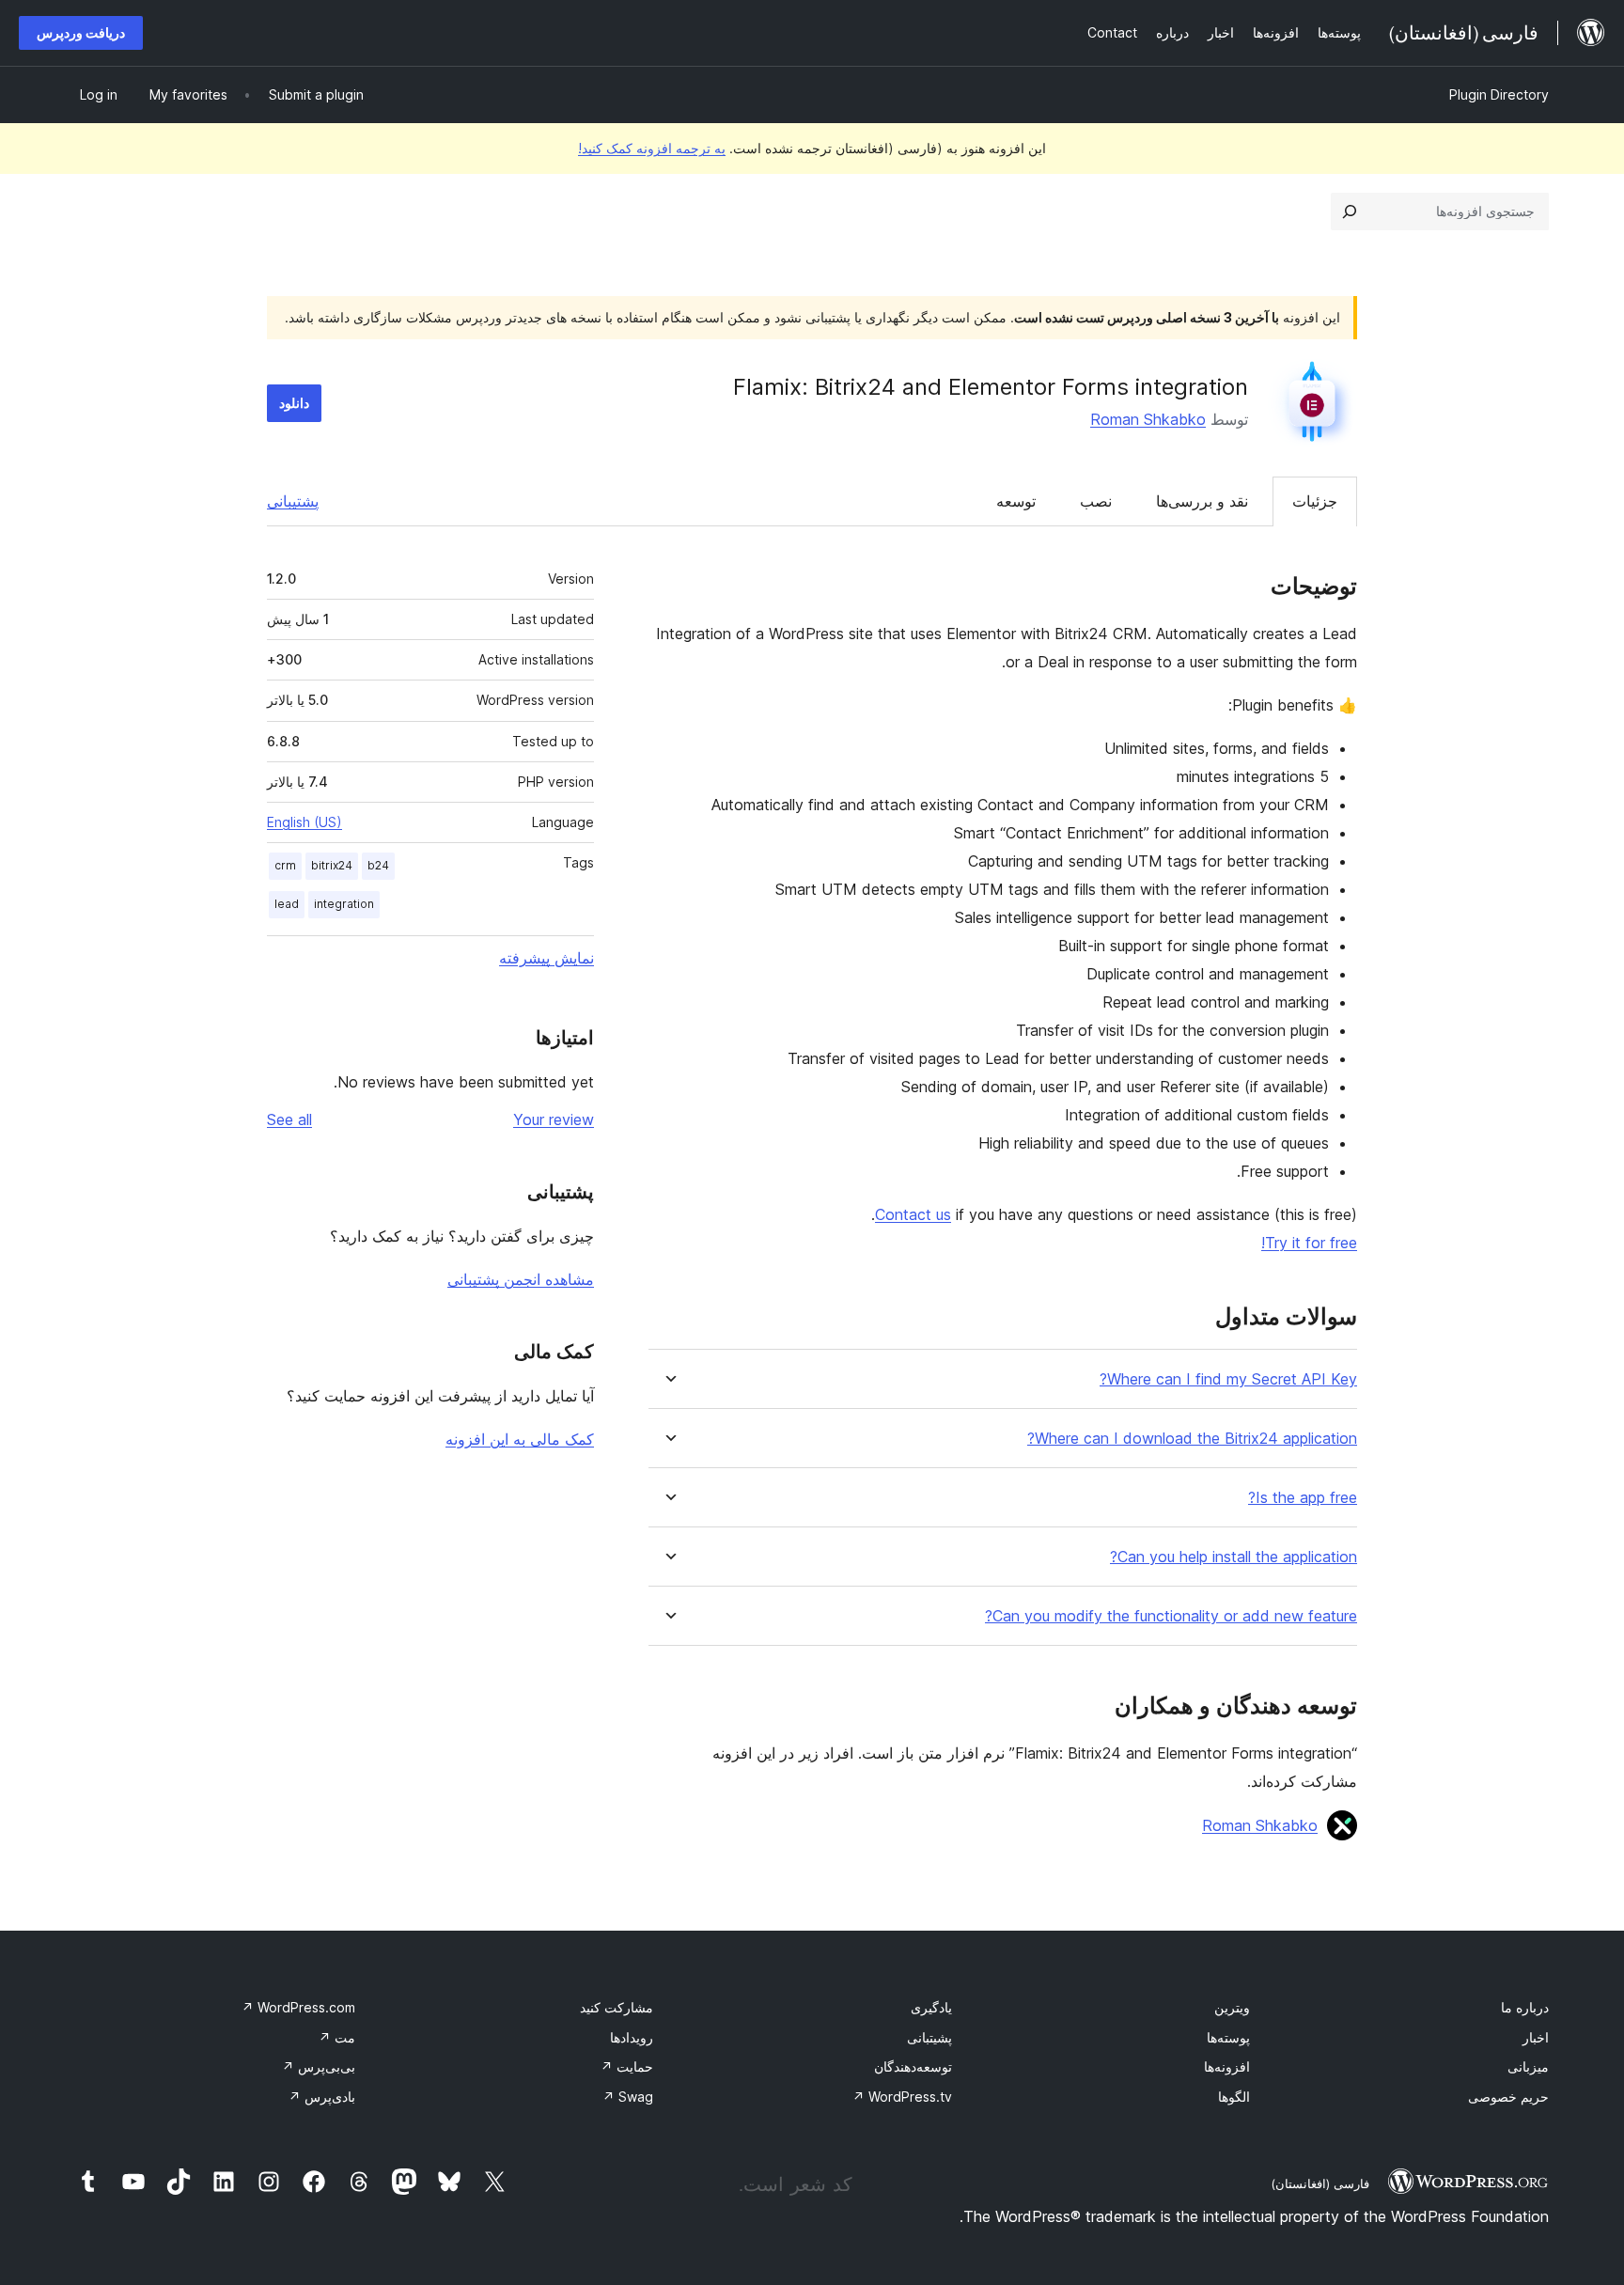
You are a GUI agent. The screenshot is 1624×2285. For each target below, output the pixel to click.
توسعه (1016, 501)
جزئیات (1315, 501)
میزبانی (1528, 2066)
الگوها (1234, 2097)
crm (285, 865)
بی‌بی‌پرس (319, 2066)
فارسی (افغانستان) (1320, 2183)
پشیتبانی (929, 2037)
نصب (1096, 501)
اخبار (1536, 2037)
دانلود (294, 403)
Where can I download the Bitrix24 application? (1192, 1439)
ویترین (1232, 2007)
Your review (554, 1119)
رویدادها (632, 2037)
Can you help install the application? (1234, 1557)
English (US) (304, 822)
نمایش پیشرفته (547, 958)
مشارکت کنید (617, 2007)
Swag (628, 2097)
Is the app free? (1303, 1498)
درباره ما (1525, 2007)
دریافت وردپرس (81, 32)
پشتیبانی (293, 501)
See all (289, 1119)
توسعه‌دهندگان (913, 2066)
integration (344, 904)
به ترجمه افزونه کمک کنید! (652, 148)
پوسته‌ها (1228, 2037)
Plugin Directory (1499, 94)
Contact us (913, 1214)
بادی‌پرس (322, 2097)
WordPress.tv (902, 2097)
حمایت (627, 2066)
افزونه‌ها (1227, 2066)
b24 (378, 865)
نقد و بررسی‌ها (1202, 501)
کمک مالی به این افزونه (520, 1439)
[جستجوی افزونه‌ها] (1350, 211)
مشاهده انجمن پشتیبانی (521, 1279)
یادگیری (931, 2007)
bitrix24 (332, 865)
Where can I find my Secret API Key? (1228, 1379)
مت (337, 2037)
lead (287, 904)
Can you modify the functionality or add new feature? (1171, 1616)
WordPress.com (298, 2007)
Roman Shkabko (1148, 419)
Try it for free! (1309, 1243)
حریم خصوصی (1508, 2097)
